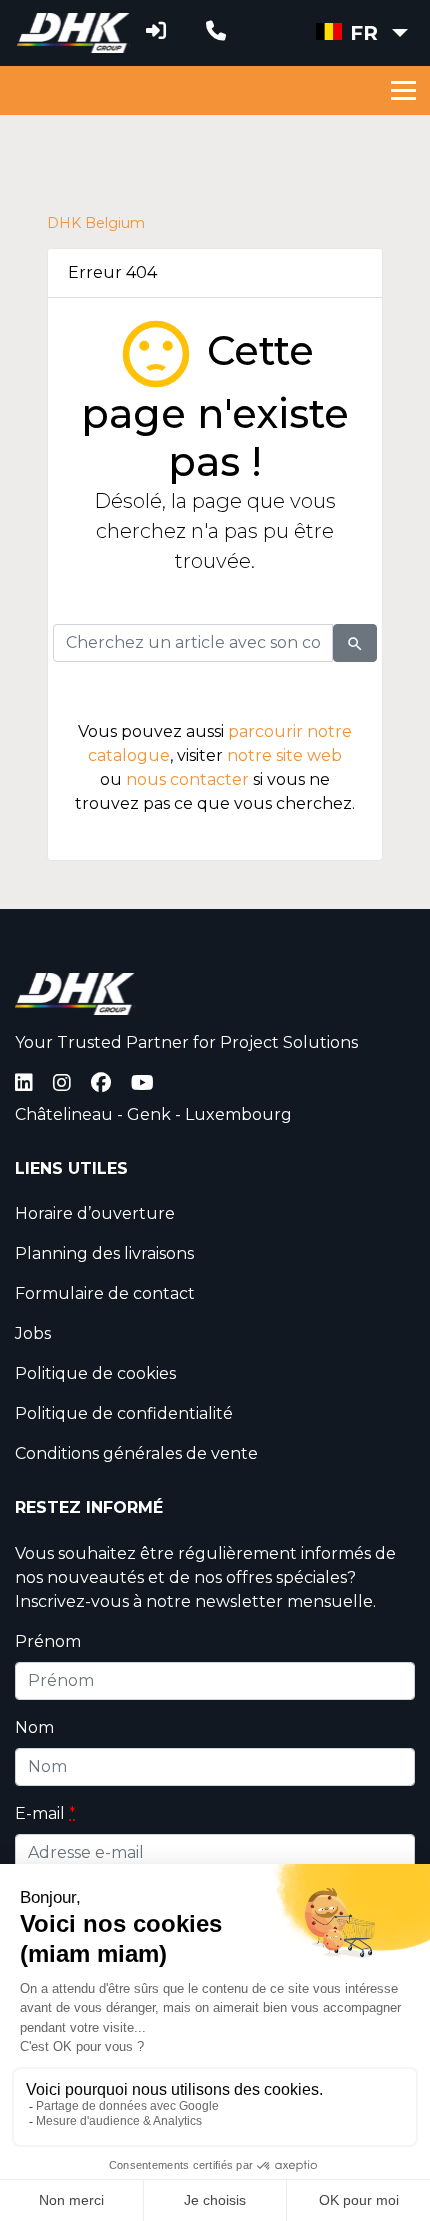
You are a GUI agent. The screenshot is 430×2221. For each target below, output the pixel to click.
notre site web (284, 755)
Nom (34, 1727)
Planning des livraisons (104, 1253)
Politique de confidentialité (124, 1413)
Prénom (48, 1641)
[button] (362, 33)
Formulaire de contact (105, 1293)
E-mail (45, 1813)
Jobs (33, 1333)
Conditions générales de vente (136, 1453)
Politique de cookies (95, 1373)
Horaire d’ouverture (95, 1213)
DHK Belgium (96, 223)
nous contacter (187, 779)
